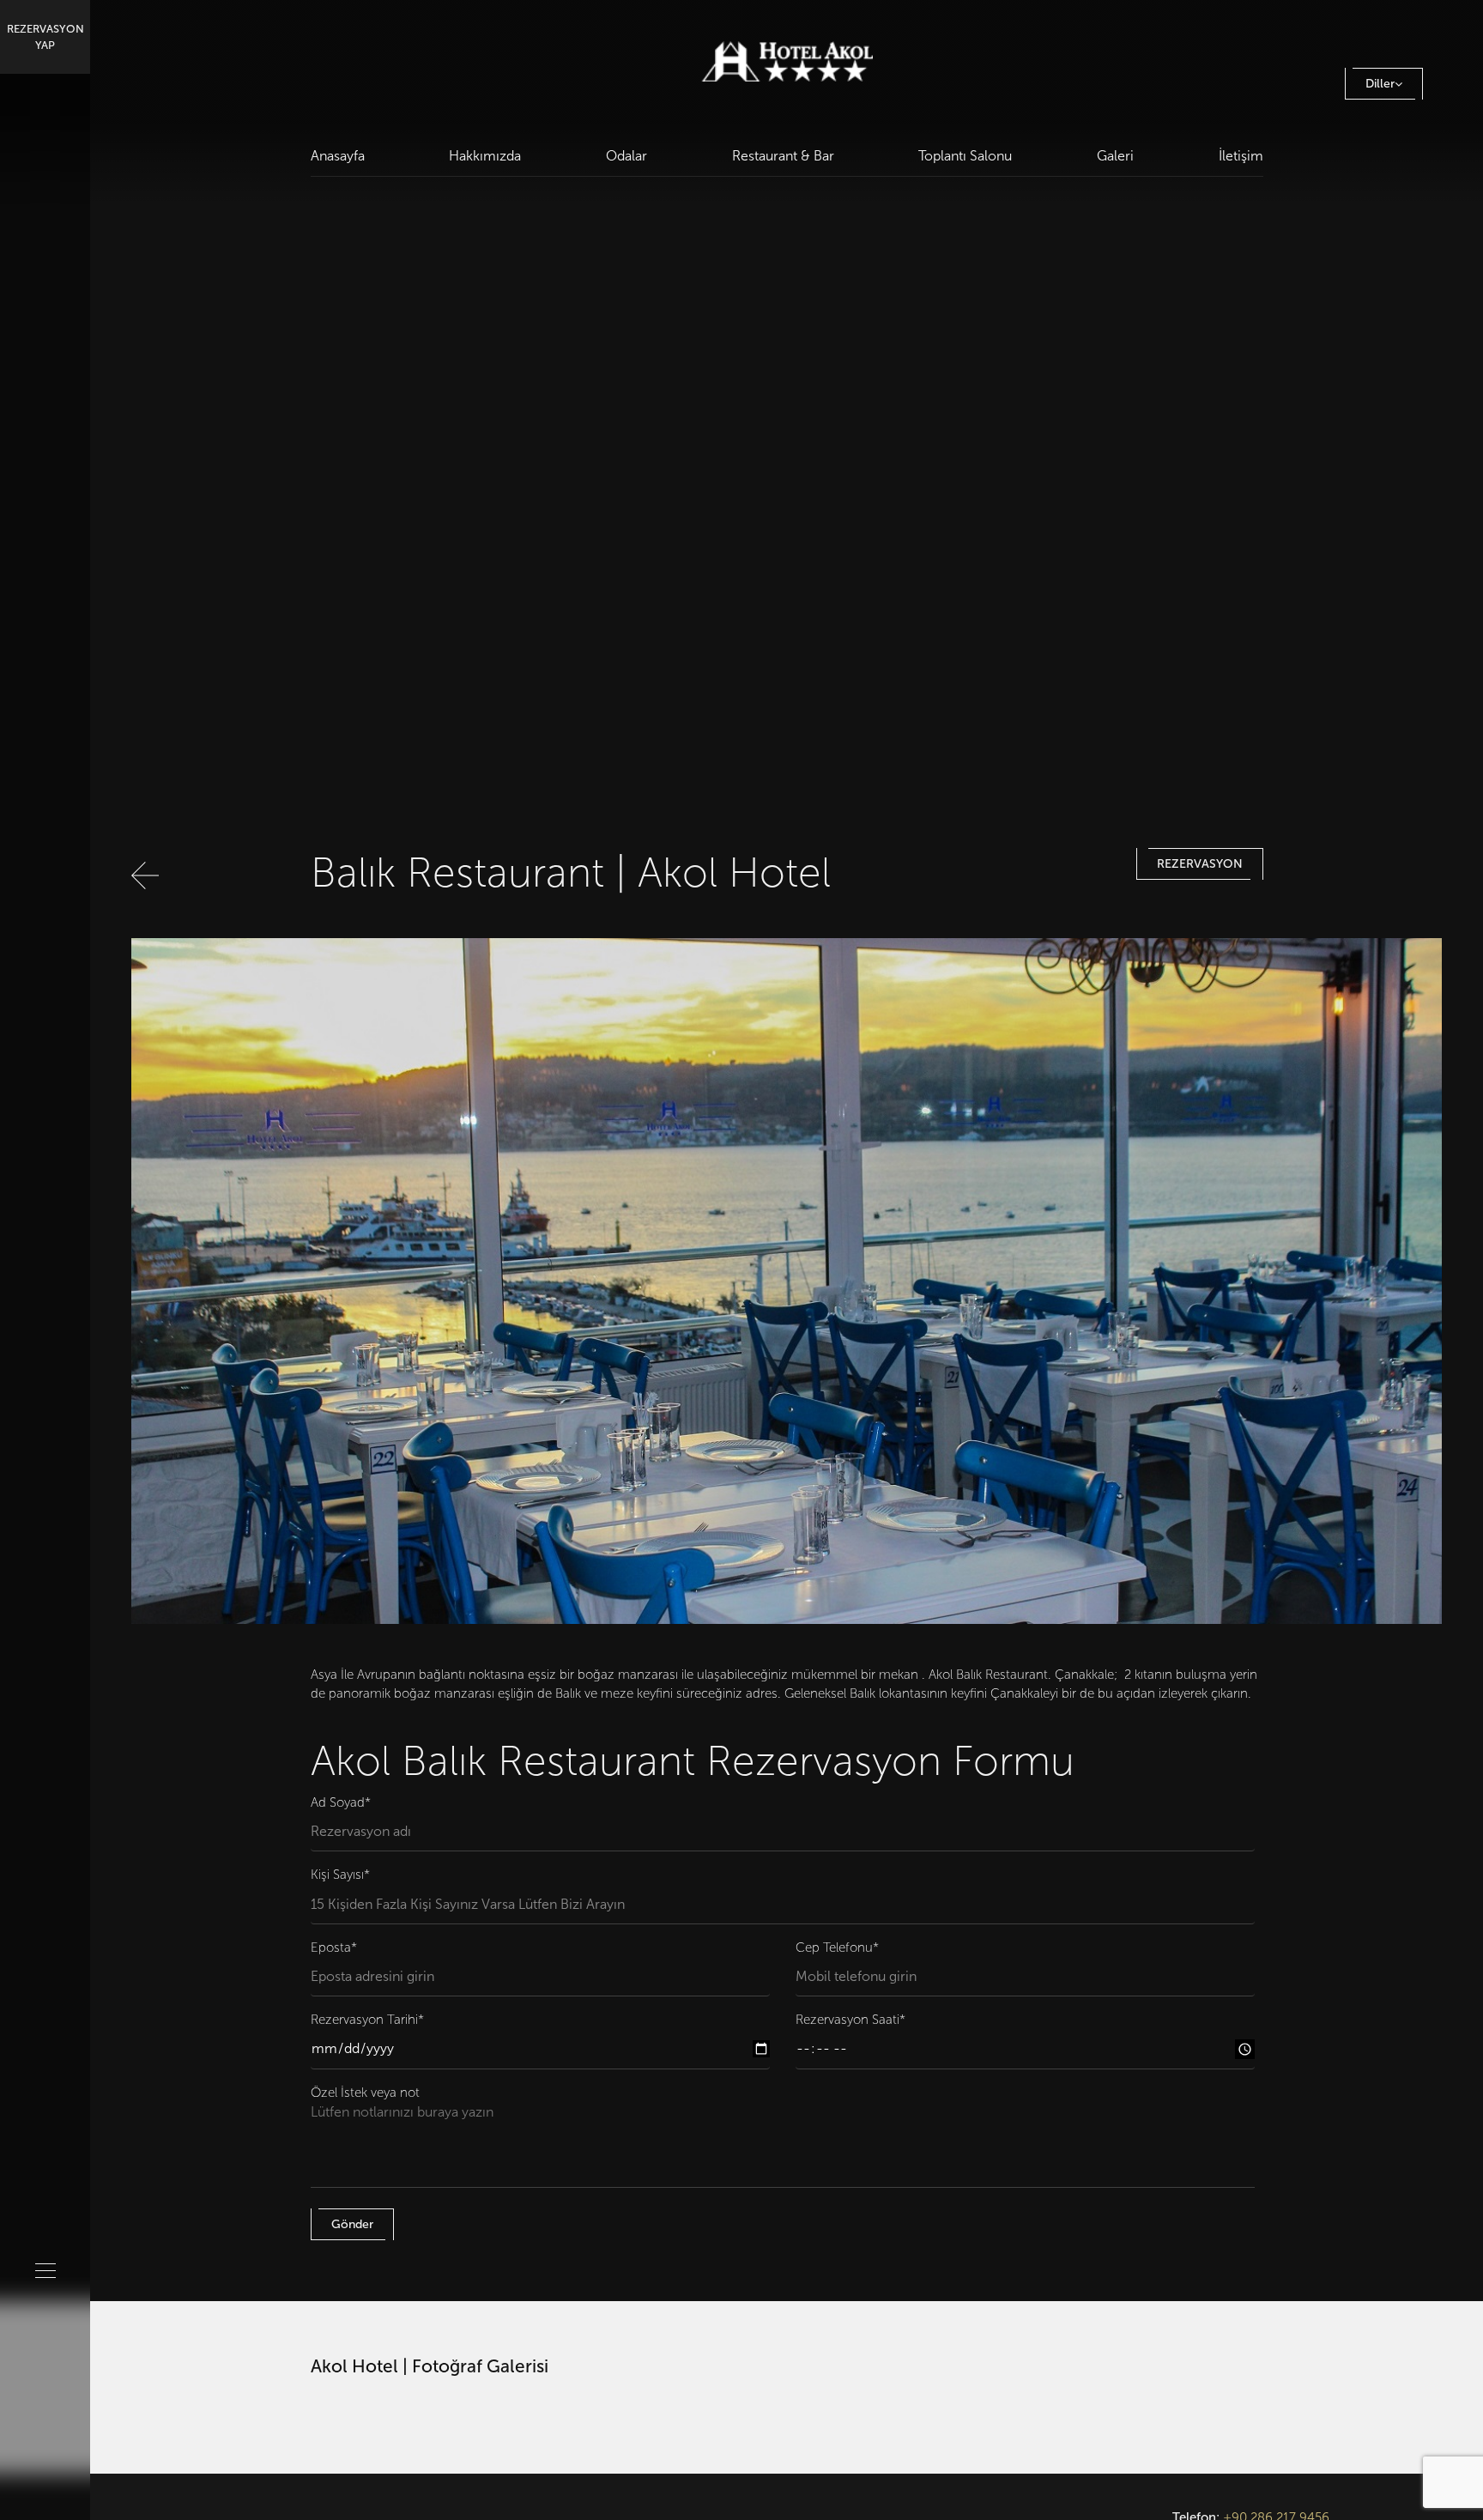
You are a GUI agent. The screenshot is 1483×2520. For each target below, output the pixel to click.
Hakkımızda (485, 156)
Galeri (1115, 156)
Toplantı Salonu (965, 156)
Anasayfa (338, 156)
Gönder (352, 2224)
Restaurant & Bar (783, 156)
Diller (1380, 84)
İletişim (1241, 156)
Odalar (626, 156)
